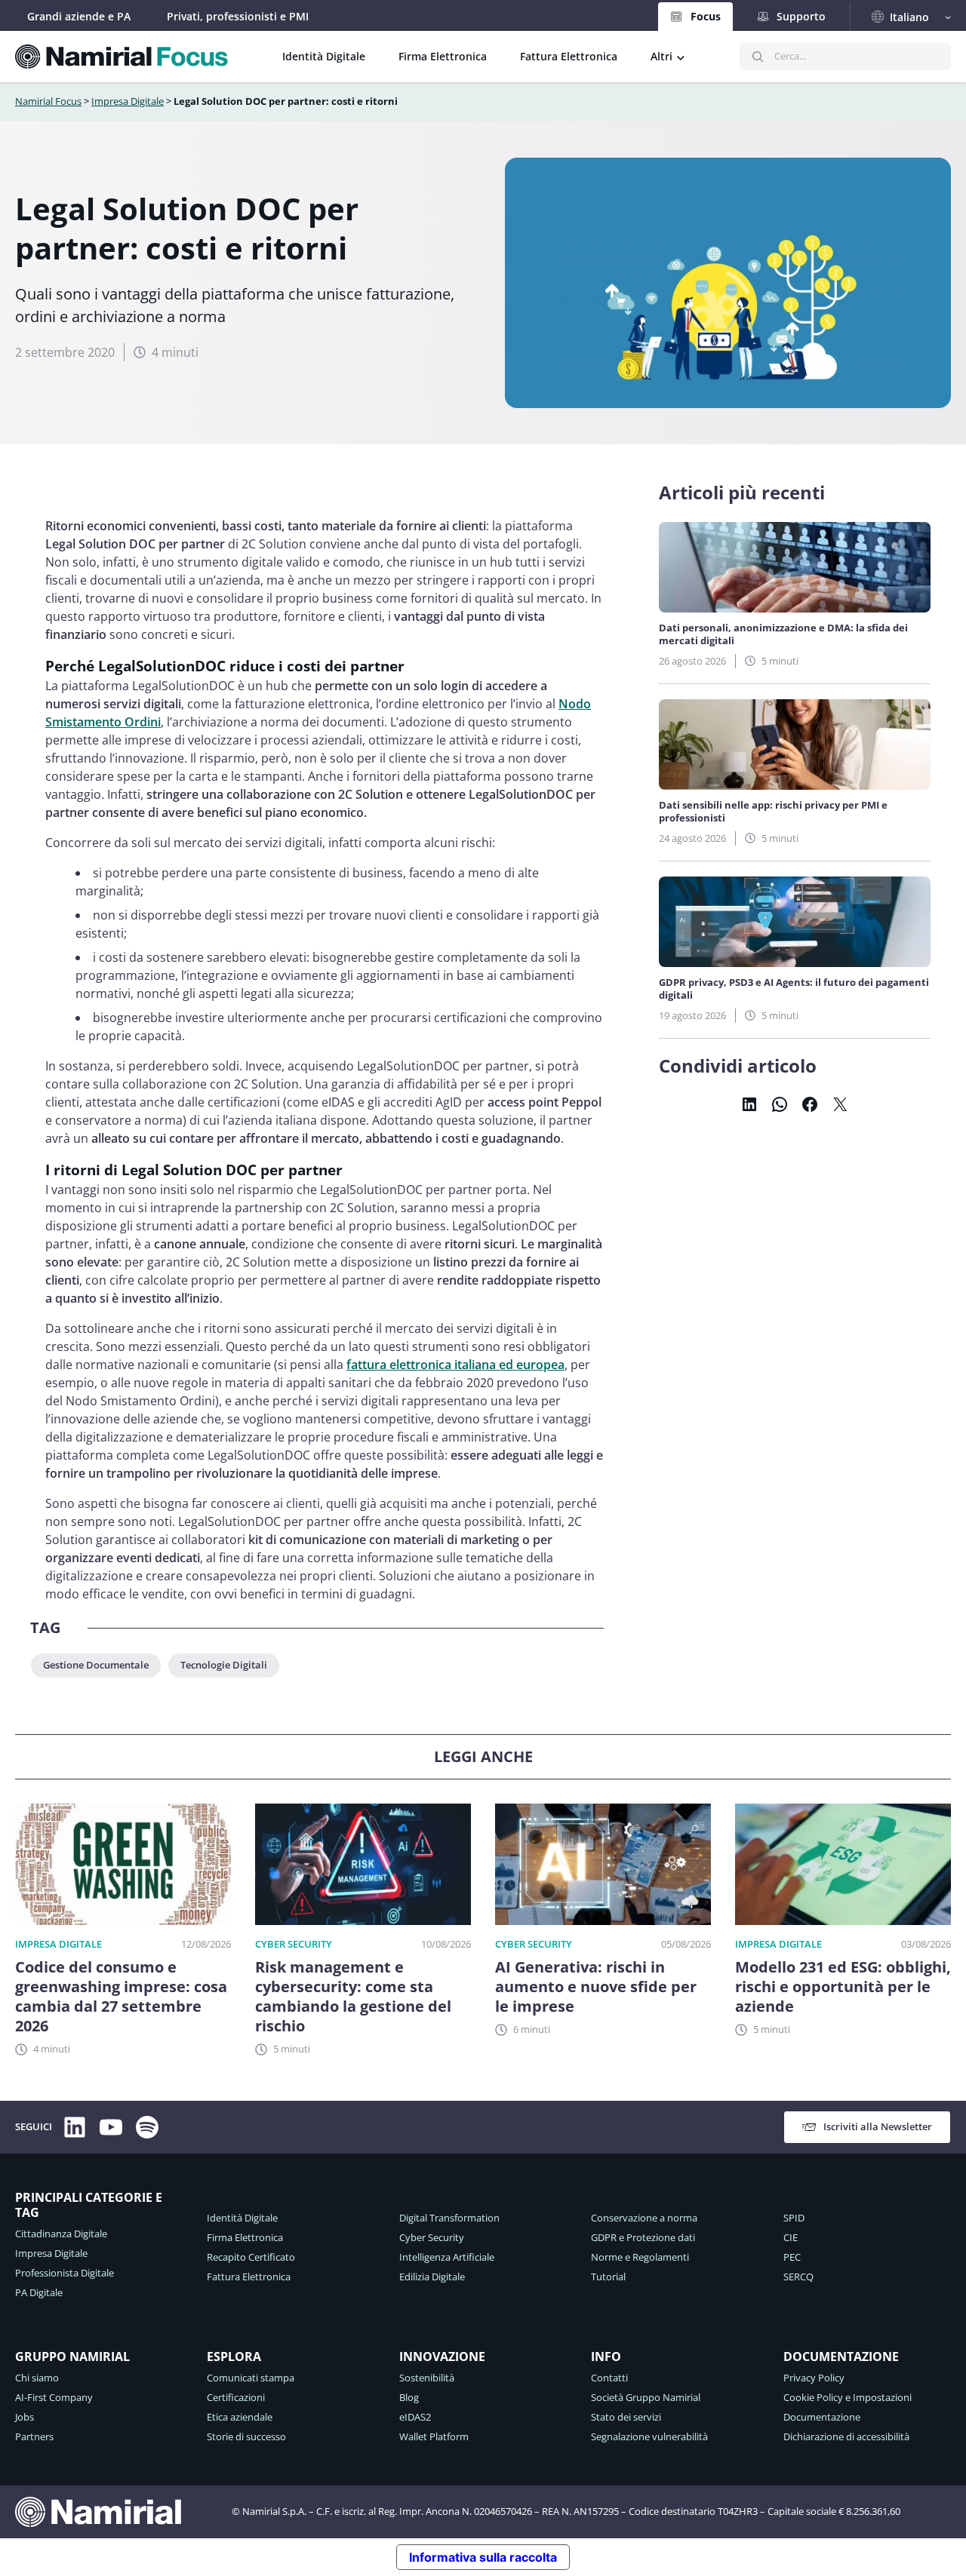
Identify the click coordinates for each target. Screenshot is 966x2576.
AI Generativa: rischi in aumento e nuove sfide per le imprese (596, 1987)
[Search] (758, 57)
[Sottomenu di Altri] (681, 57)
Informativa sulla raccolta (483, 2557)
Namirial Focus (48, 101)
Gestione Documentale (96, 1665)
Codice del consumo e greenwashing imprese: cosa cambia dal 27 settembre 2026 (121, 1997)
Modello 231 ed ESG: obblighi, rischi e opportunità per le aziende (843, 1987)
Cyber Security (294, 1944)
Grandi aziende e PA (79, 16)
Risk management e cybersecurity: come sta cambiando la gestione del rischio (353, 1997)
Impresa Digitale (128, 101)
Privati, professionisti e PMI (238, 16)
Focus (706, 16)
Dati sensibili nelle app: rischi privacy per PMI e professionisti (773, 812)
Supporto (801, 16)
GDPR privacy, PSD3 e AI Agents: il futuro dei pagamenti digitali (794, 989)
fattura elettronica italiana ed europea (455, 1365)
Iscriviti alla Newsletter (878, 2126)
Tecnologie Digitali (224, 1665)
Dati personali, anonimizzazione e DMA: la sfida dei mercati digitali (783, 634)
